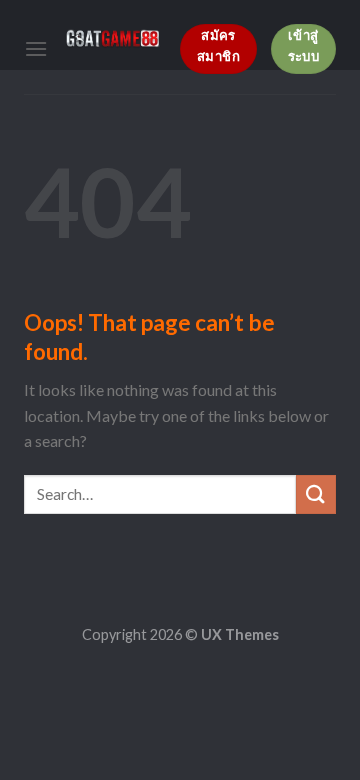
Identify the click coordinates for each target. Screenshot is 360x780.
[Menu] (36, 48)
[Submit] (316, 494)
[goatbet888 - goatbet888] (114, 38)
